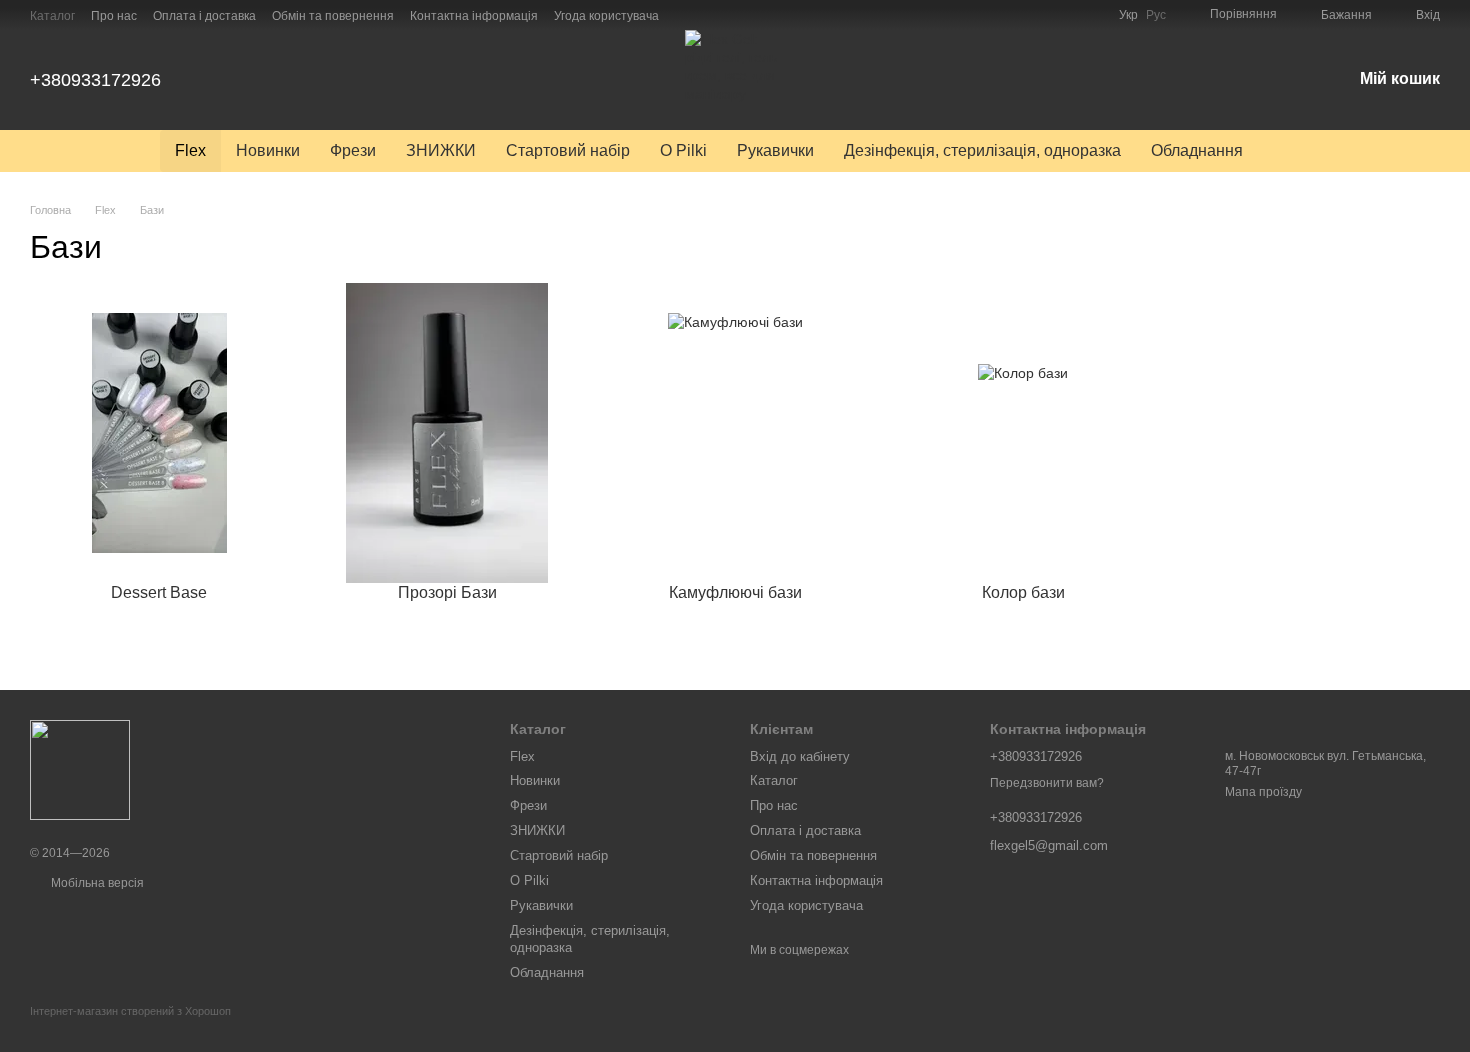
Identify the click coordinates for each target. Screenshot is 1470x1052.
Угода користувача (606, 16)
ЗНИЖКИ (441, 150)
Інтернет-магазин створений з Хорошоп (130, 1011)
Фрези (353, 150)
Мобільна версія (96, 883)
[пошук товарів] (1294, 151)
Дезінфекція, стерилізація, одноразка (982, 150)
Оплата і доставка (204, 16)
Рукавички (775, 150)
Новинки (268, 150)
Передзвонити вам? (1047, 783)
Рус (1156, 15)
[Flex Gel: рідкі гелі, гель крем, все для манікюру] (80, 770)
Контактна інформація (474, 16)
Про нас (114, 16)
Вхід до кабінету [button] (800, 756)
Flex (190, 150)
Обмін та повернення (333, 16)
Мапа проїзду (1263, 792)
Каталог (52, 16)
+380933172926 (95, 80)
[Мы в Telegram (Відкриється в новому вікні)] (711, 15)
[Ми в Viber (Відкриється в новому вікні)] (735, 15)
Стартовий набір (568, 150)
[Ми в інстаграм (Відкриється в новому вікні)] (687, 15)
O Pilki (683, 150)
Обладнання (1197, 150)
